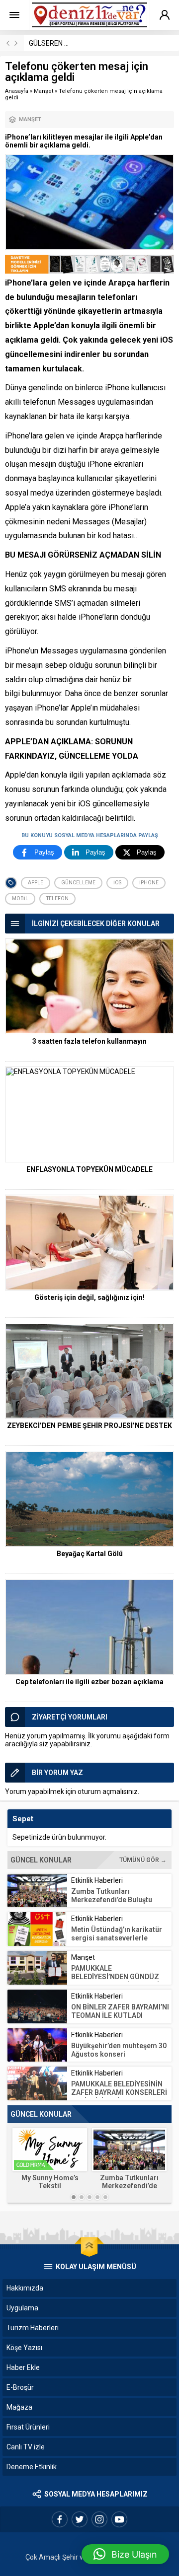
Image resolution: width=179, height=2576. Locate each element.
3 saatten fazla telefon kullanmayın (89, 1041)
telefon (57, 898)
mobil (20, 898)
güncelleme (78, 883)
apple (36, 883)
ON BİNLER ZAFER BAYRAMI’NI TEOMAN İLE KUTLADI (120, 2011)
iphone (149, 883)
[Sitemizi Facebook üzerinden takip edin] (60, 2519)
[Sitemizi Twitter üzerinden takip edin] (80, 2519)
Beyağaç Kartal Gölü (90, 1554)
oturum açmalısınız (108, 1791)
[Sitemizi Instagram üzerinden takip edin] (99, 2519)
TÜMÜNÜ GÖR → (143, 1860)
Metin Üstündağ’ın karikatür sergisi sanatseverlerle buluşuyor (117, 1938)
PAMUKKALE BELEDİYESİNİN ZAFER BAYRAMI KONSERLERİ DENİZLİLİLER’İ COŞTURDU (119, 2092)
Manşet (44, 91)
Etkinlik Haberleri (97, 1880)
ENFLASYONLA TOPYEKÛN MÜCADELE (89, 1169)
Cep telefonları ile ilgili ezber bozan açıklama (89, 1682)
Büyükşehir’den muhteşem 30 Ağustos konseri (119, 2050)
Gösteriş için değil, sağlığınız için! (89, 1297)
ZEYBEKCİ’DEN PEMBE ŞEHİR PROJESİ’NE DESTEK (89, 1426)
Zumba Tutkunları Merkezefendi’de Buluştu (112, 1896)
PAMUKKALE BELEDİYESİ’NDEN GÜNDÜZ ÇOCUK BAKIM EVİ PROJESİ (115, 1977)
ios (117, 883)
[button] (125, 2554)
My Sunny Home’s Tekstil (50, 2182)
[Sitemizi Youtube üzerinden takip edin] (119, 2519)
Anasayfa (17, 91)
